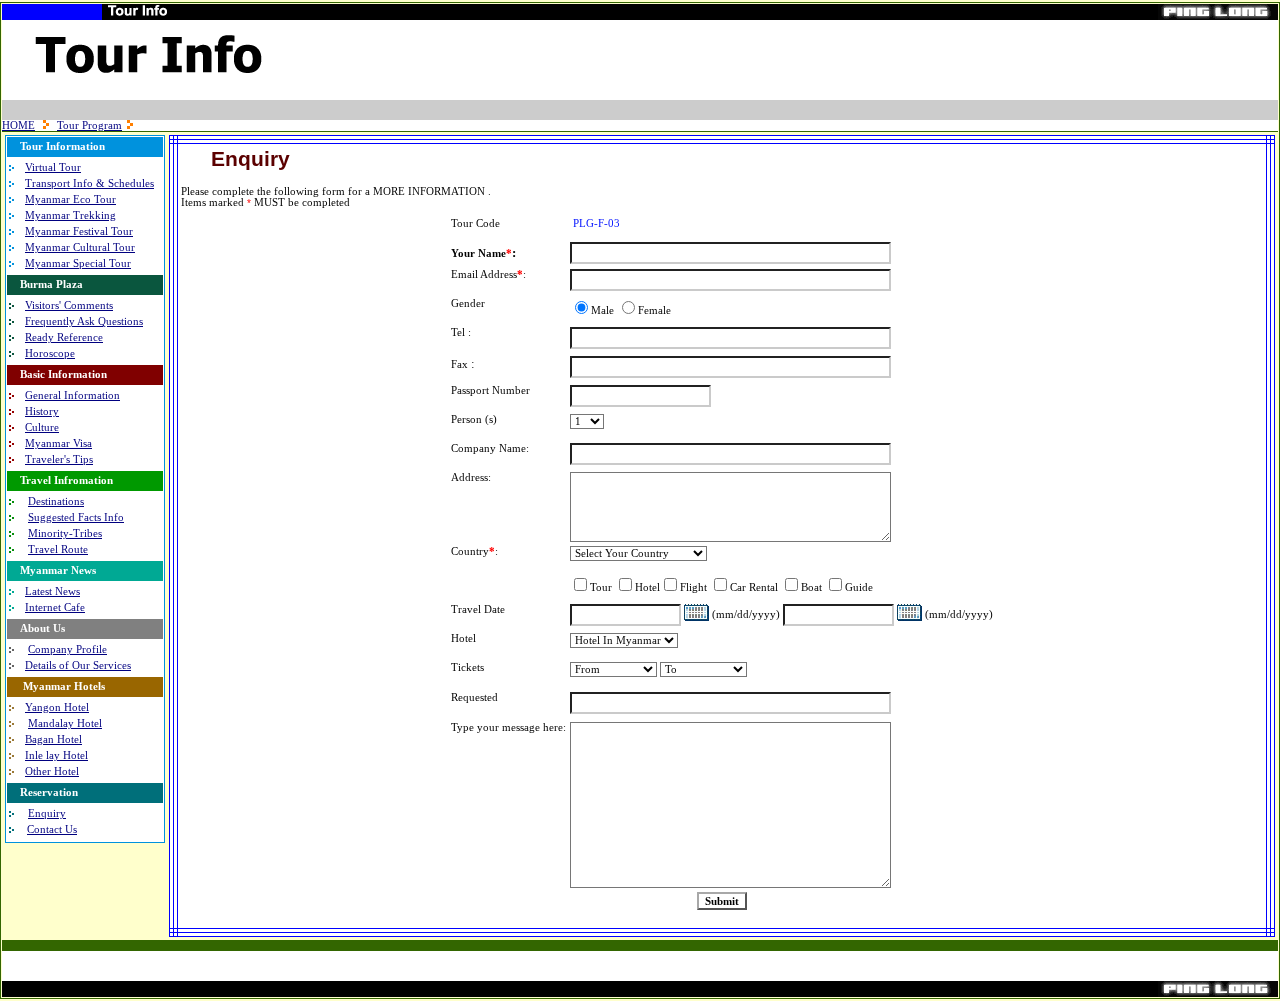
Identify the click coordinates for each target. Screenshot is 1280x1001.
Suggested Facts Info (76, 517)
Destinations (56, 501)
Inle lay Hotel (56, 755)
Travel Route (58, 549)
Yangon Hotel (57, 707)
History (42, 411)
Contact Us (52, 829)
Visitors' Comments (69, 305)
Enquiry (47, 813)
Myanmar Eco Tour (70, 199)
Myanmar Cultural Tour (80, 247)
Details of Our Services (78, 665)
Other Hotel (52, 771)
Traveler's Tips (59, 459)
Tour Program (89, 125)
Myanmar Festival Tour (79, 231)
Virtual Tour (53, 167)
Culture (42, 427)
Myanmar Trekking (70, 215)
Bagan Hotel (53, 739)
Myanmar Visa (58, 443)
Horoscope (50, 353)
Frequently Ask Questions (84, 321)
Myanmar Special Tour (78, 263)
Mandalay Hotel (65, 723)
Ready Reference (64, 337)
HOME (18, 125)
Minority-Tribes (65, 533)
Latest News (52, 591)
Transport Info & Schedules (89, 183)
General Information (72, 395)
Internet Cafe (55, 607)
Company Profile (67, 649)
